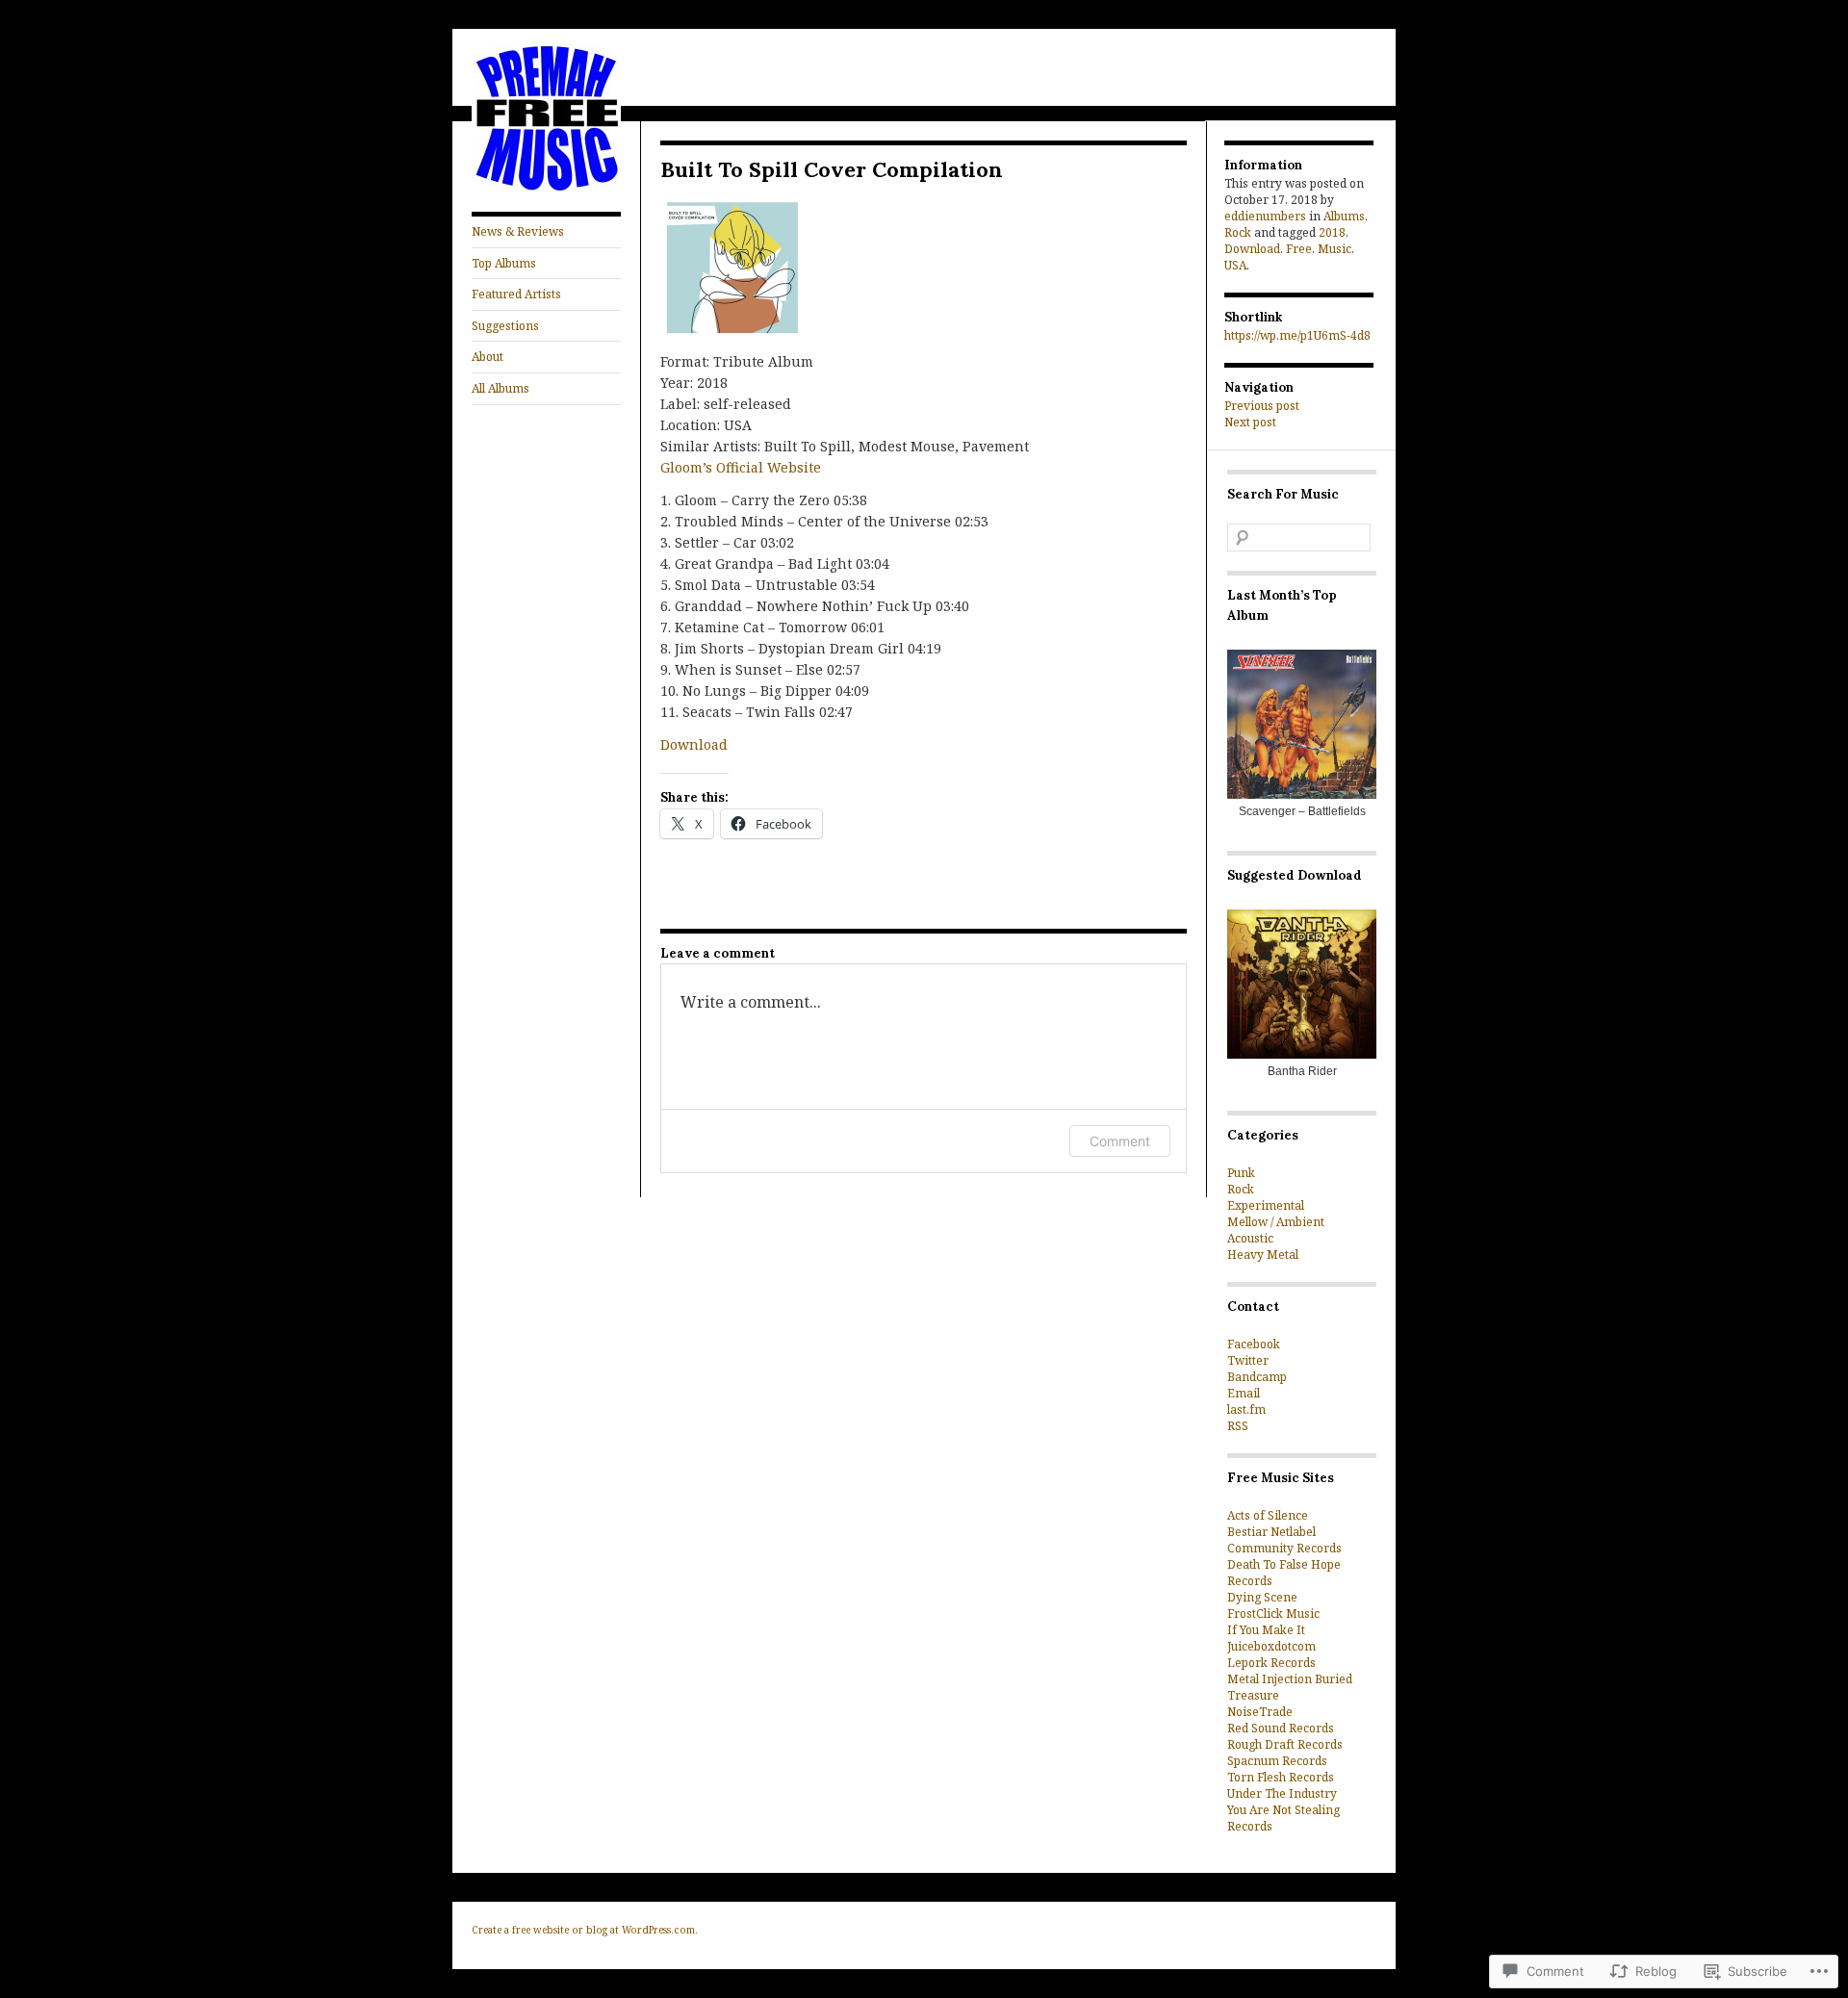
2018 (1332, 232)
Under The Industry (1282, 1793)
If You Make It (1266, 1630)
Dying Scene (1262, 1597)
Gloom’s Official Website (741, 467)
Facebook (1254, 1344)
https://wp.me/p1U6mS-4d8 (1297, 335)
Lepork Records (1271, 1663)
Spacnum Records (1277, 1761)
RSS (1238, 1426)
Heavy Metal (1263, 1255)
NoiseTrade (1260, 1712)
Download (694, 744)
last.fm (1246, 1409)
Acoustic (1250, 1238)
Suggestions (505, 326)
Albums (1344, 216)
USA (1235, 265)
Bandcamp (1257, 1377)
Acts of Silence (1268, 1515)
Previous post (1262, 406)
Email (1244, 1393)
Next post (1250, 422)
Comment (1120, 1141)
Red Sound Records (1281, 1728)
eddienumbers (1265, 216)
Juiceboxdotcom (1271, 1646)
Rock (1238, 232)
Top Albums (504, 263)
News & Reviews (518, 231)
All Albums (500, 388)
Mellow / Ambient (1276, 1222)
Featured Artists (516, 294)
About (488, 357)
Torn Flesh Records (1281, 1777)
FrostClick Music (1273, 1614)
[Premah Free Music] (546, 188)
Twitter (1248, 1360)
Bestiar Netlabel (1271, 1532)
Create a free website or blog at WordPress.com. (585, 1930)
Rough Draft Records (1285, 1744)
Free (1299, 249)
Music (1335, 249)
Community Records (1284, 1548)
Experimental (1266, 1205)
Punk (1241, 1173)
